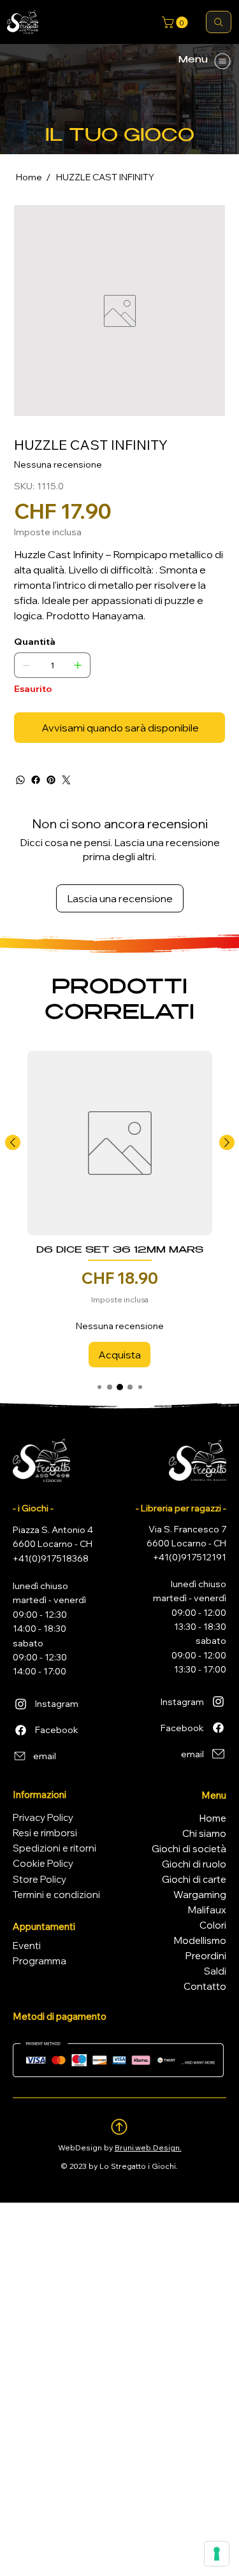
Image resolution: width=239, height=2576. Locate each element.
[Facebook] (36, 780)
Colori (213, 1925)
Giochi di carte (194, 1879)
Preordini (206, 1956)
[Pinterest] (51, 780)
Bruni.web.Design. (148, 2148)
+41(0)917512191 (190, 1557)
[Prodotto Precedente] (13, 1142)
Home (213, 1818)
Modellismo (200, 1940)
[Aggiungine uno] (78, 665)
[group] (120, 1209)
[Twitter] (66, 780)
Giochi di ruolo (194, 1864)
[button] (176, 22)
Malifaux (207, 1910)
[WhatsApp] (20, 780)
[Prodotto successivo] (227, 1142)
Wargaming (200, 1895)
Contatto (205, 1986)
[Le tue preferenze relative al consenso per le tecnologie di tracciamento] (217, 2554)
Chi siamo (204, 1833)
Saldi (215, 1971)
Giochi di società (189, 1849)
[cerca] (219, 22)
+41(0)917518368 (51, 1558)
